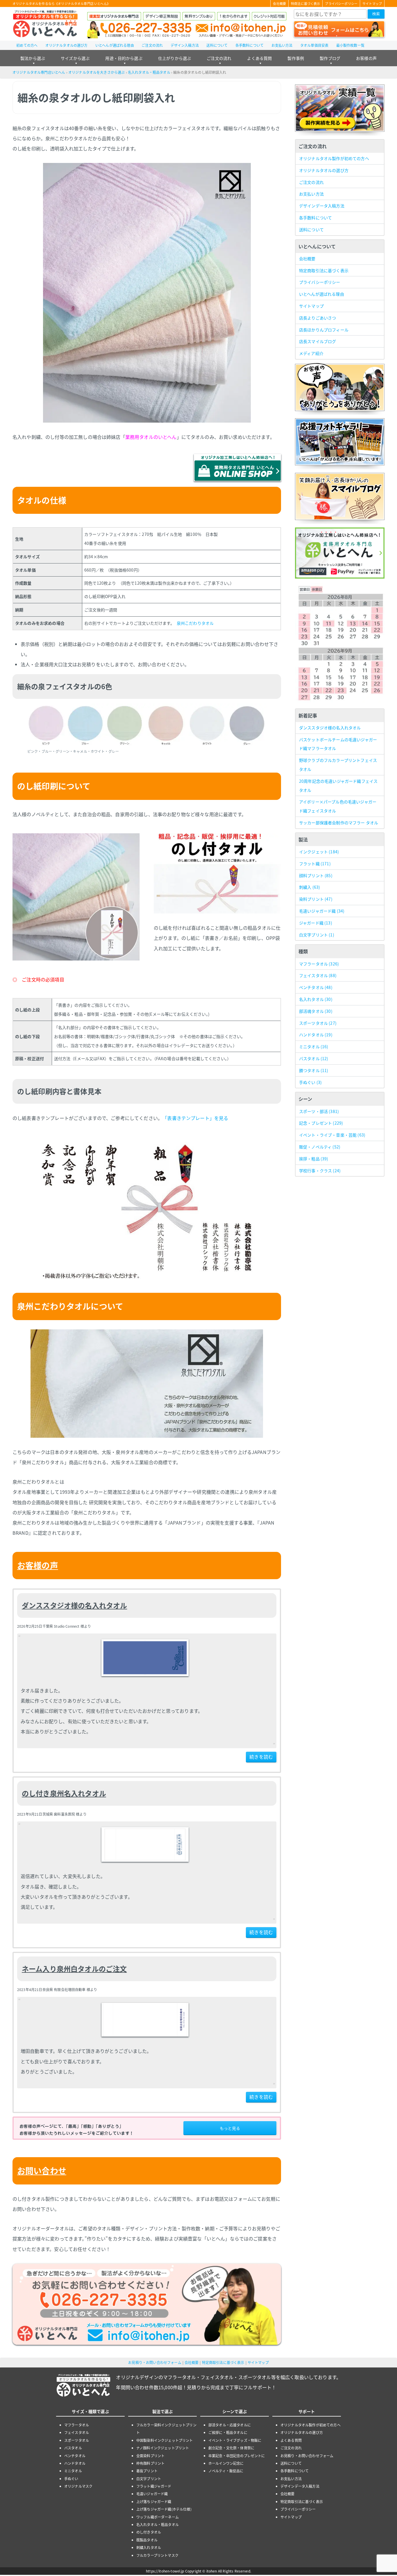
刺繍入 (310, 887)
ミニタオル (314, 1046)
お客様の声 (366, 58)
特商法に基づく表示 (305, 3)
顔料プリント (316, 875)
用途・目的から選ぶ (124, 58)
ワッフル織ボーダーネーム (158, 2517)
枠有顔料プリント (150, 2463)
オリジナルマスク (78, 2486)
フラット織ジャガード (154, 2486)
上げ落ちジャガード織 (154, 2501)
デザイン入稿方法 (185, 45)
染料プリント (316, 899)
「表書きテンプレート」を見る (196, 1118)
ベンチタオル (316, 987)
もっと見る (230, 2128)
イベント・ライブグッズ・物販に (235, 2440)
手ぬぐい (310, 1082)
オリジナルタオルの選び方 (67, 45)
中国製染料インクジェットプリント (165, 2440)
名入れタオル (316, 999)
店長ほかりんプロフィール (324, 330)
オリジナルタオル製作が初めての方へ (334, 158)
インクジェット (319, 852)
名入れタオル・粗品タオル (149, 72)
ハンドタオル (316, 1035)
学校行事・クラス (320, 1171)
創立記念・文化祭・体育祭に (231, 2448)
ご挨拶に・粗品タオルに (228, 2432)
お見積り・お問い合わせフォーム (155, 2362)
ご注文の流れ (152, 45)
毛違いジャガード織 (322, 911)
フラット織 (315, 864)
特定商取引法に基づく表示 (324, 270)
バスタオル (314, 1058)
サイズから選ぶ (75, 58)
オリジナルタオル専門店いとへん (39, 72)
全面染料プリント (150, 2456)
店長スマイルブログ (318, 341)
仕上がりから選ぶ (175, 58)
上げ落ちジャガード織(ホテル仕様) (164, 2509)
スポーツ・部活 (319, 1111)
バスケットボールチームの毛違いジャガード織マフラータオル (338, 744)
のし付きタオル (149, 2532)
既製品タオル (147, 2540)
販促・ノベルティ (320, 1147)
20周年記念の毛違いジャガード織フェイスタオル (338, 786)
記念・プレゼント (321, 1123)
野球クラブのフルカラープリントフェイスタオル (338, 765)
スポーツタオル (318, 1023)
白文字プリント (317, 935)
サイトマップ (372, 3)
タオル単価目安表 (314, 45)
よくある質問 (259, 58)
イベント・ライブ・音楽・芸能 (332, 1135)
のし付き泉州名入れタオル (64, 1793)
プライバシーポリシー (341, 3)
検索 (376, 14)
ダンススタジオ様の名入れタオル (74, 1605)
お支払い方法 (282, 45)
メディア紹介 (311, 353)
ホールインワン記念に (226, 2463)
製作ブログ (330, 58)
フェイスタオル (318, 975)
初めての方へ (27, 45)
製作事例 (296, 58)
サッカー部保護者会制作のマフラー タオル (339, 823)
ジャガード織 (316, 923)
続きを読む (261, 1757)
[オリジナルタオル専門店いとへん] (45, 24)
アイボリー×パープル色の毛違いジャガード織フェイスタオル (338, 806)
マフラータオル (319, 964)
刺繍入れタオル (149, 2547)
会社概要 (279, 3)
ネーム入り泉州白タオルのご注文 (74, 1969)
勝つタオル (314, 1070)
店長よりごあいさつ (318, 318)
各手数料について (250, 45)
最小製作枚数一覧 (350, 45)
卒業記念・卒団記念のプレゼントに (237, 2456)
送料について (217, 45)
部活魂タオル (316, 1011)
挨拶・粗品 (314, 1159)
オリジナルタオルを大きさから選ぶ (97, 72)
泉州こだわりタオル (195, 623)
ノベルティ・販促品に (226, 2471)
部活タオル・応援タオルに (230, 2425)
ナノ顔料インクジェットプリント (163, 2448)
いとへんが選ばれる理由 (115, 45)
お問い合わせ (42, 2171)
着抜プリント (147, 2471)
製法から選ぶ (33, 58)
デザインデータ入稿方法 (322, 206)
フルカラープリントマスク (157, 2555)
